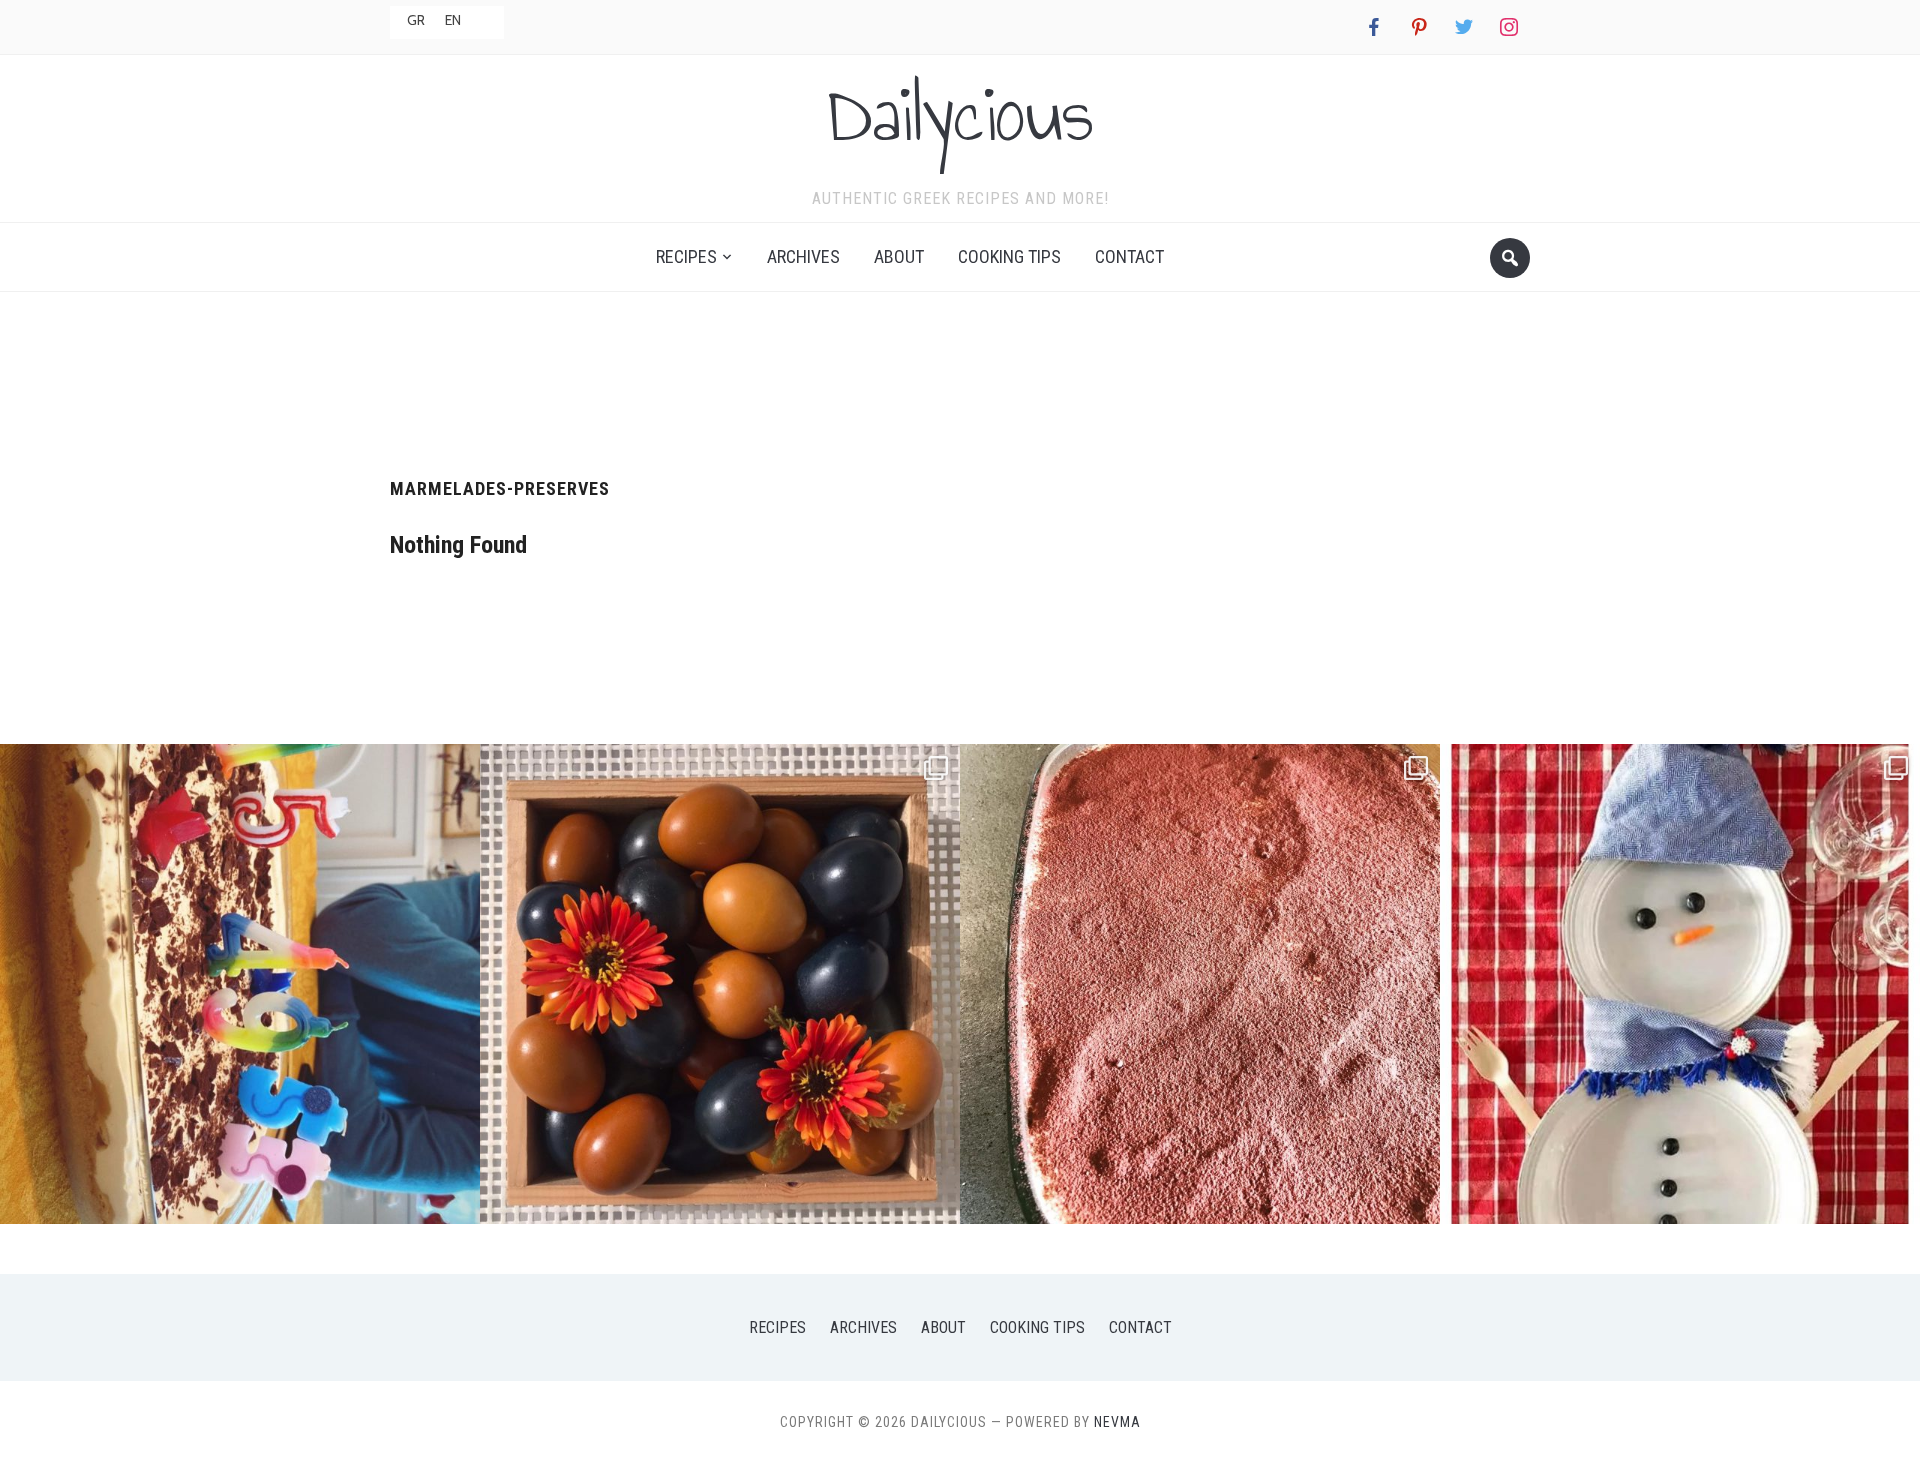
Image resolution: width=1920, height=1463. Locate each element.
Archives (803, 256)
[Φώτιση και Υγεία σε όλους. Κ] (720, 984)
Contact (1129, 256)
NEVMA (1117, 1422)
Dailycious (960, 114)
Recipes (686, 256)
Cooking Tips (1009, 256)
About (899, 256)
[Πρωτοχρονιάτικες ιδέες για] (1680, 984)
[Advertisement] (960, 377)
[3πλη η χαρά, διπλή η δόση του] (240, 984)
